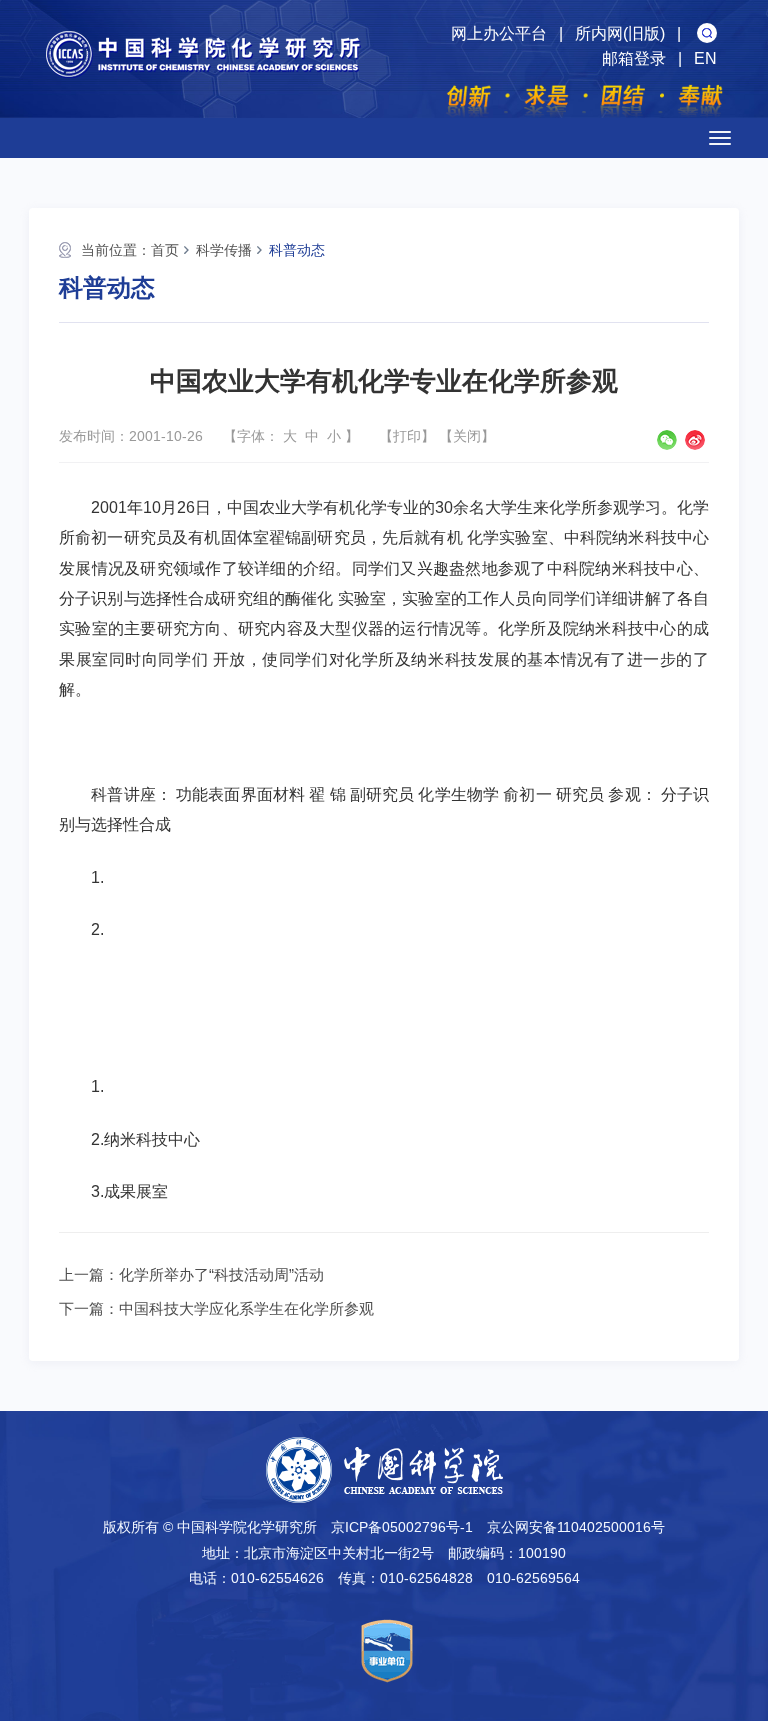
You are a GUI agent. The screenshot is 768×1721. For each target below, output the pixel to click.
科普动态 (297, 250)
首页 (165, 250)
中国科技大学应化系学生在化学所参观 (246, 1308)
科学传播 (224, 250)
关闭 (467, 436)
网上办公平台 (499, 33)
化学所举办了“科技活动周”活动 (221, 1274)
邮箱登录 (634, 58)
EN (705, 58)
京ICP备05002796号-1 (402, 1527)
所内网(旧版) (620, 33)
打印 (407, 436)
